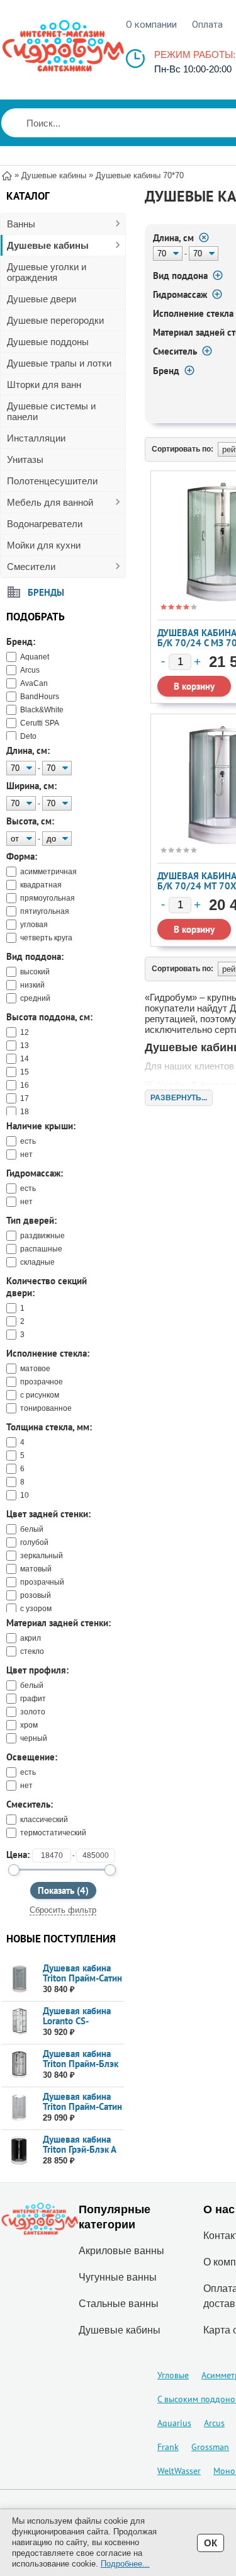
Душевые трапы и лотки (59, 363)
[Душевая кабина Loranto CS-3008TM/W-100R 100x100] (19, 2022)
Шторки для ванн (44, 385)
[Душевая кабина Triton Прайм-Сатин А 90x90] (19, 1979)
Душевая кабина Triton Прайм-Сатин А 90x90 (82, 1978)
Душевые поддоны (48, 342)
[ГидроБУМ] (63, 46)
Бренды (46, 592)
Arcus (214, 2423)
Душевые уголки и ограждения (47, 272)
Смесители (31, 567)
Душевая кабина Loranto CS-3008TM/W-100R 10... (80, 2026)
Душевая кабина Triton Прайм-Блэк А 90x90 (81, 2064)
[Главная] (7, 175)
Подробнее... (125, 2564)
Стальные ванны (119, 2304)
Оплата (207, 25)
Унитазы (25, 459)
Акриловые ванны (121, 2251)
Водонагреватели (45, 524)
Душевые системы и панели (51, 411)
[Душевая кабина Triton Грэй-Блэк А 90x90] (19, 2151)
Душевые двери (42, 299)
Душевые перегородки (55, 320)
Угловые (173, 2375)
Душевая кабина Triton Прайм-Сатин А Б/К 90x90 (82, 2106)
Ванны (21, 224)
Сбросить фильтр (63, 1910)
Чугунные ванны (118, 2277)
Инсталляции (36, 438)
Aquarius (174, 2423)
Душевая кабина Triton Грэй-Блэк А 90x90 (79, 2149)
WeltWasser (179, 2471)
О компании (151, 25)
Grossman (210, 2447)
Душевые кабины (48, 245)
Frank (168, 2447)
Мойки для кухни (44, 545)
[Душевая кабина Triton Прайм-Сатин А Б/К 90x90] (19, 2108)
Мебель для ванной (50, 502)
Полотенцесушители (52, 481)
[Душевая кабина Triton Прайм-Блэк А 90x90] (19, 2065)
